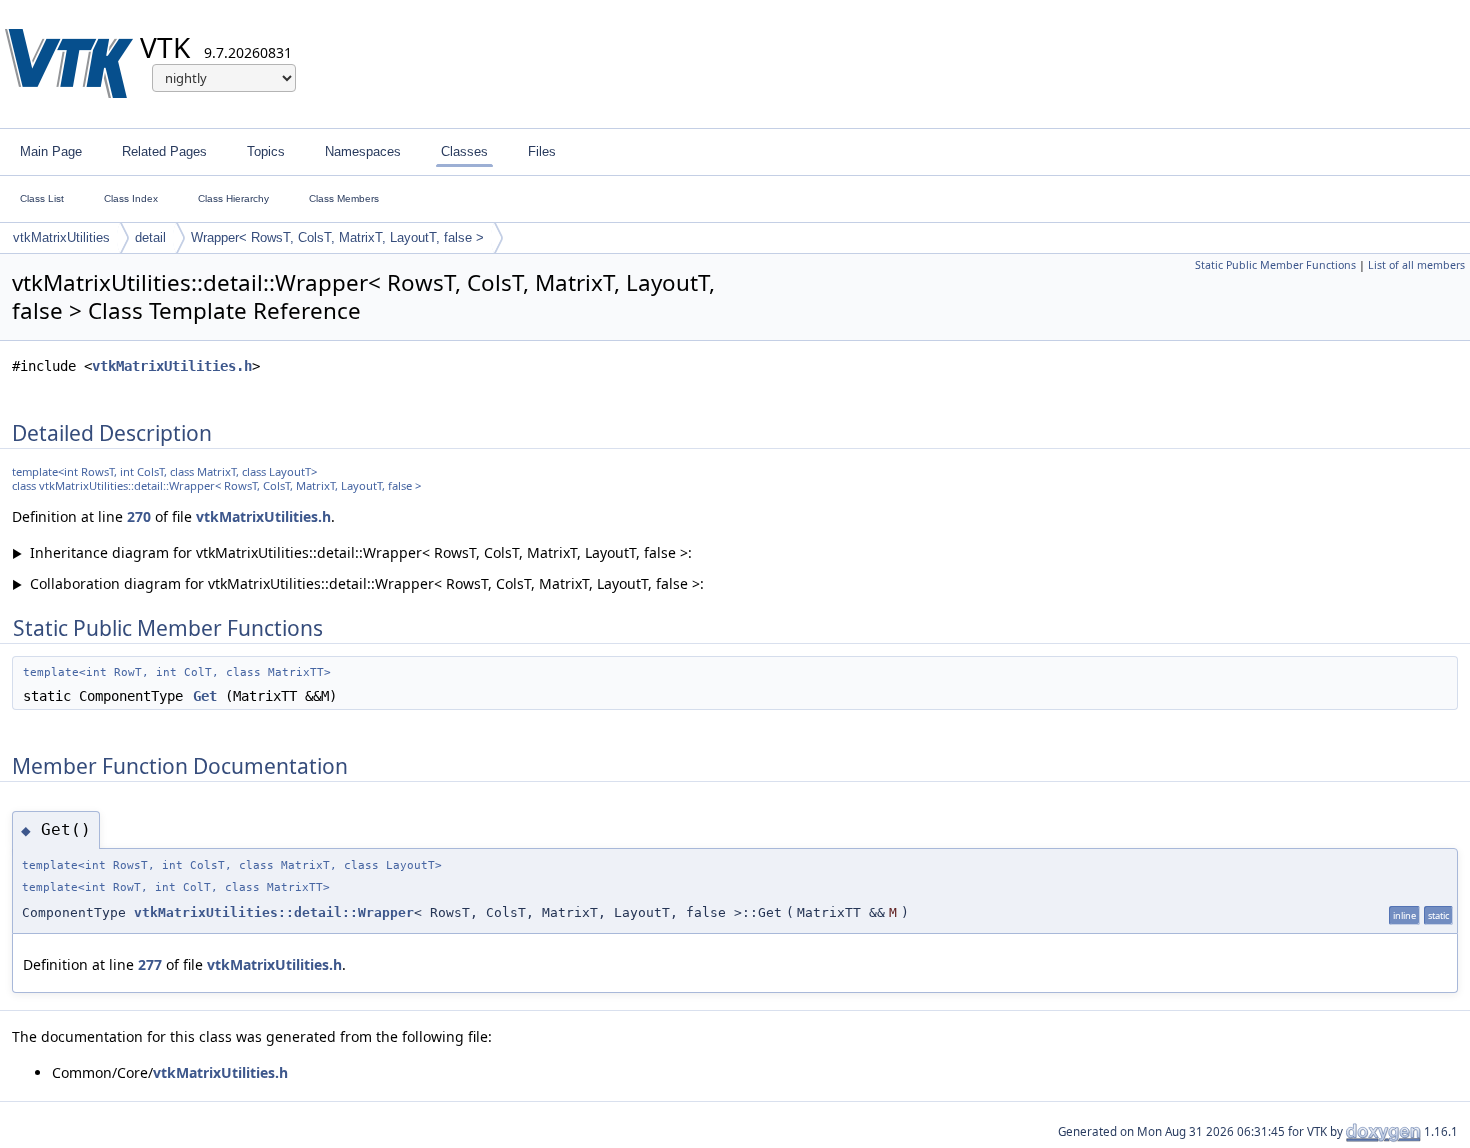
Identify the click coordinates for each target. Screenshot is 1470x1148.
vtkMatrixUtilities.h (172, 366)
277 (150, 964)
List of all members (1416, 265)
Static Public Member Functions (1275, 265)
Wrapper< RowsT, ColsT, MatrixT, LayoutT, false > (337, 237)
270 (139, 516)
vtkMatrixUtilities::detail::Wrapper (274, 912)
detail (150, 237)
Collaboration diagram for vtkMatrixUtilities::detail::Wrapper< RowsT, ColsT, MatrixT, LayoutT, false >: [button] (358, 583)
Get (205, 696)
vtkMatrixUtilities (61, 237)
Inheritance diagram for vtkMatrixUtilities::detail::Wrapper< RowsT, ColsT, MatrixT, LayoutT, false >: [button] (352, 552)
